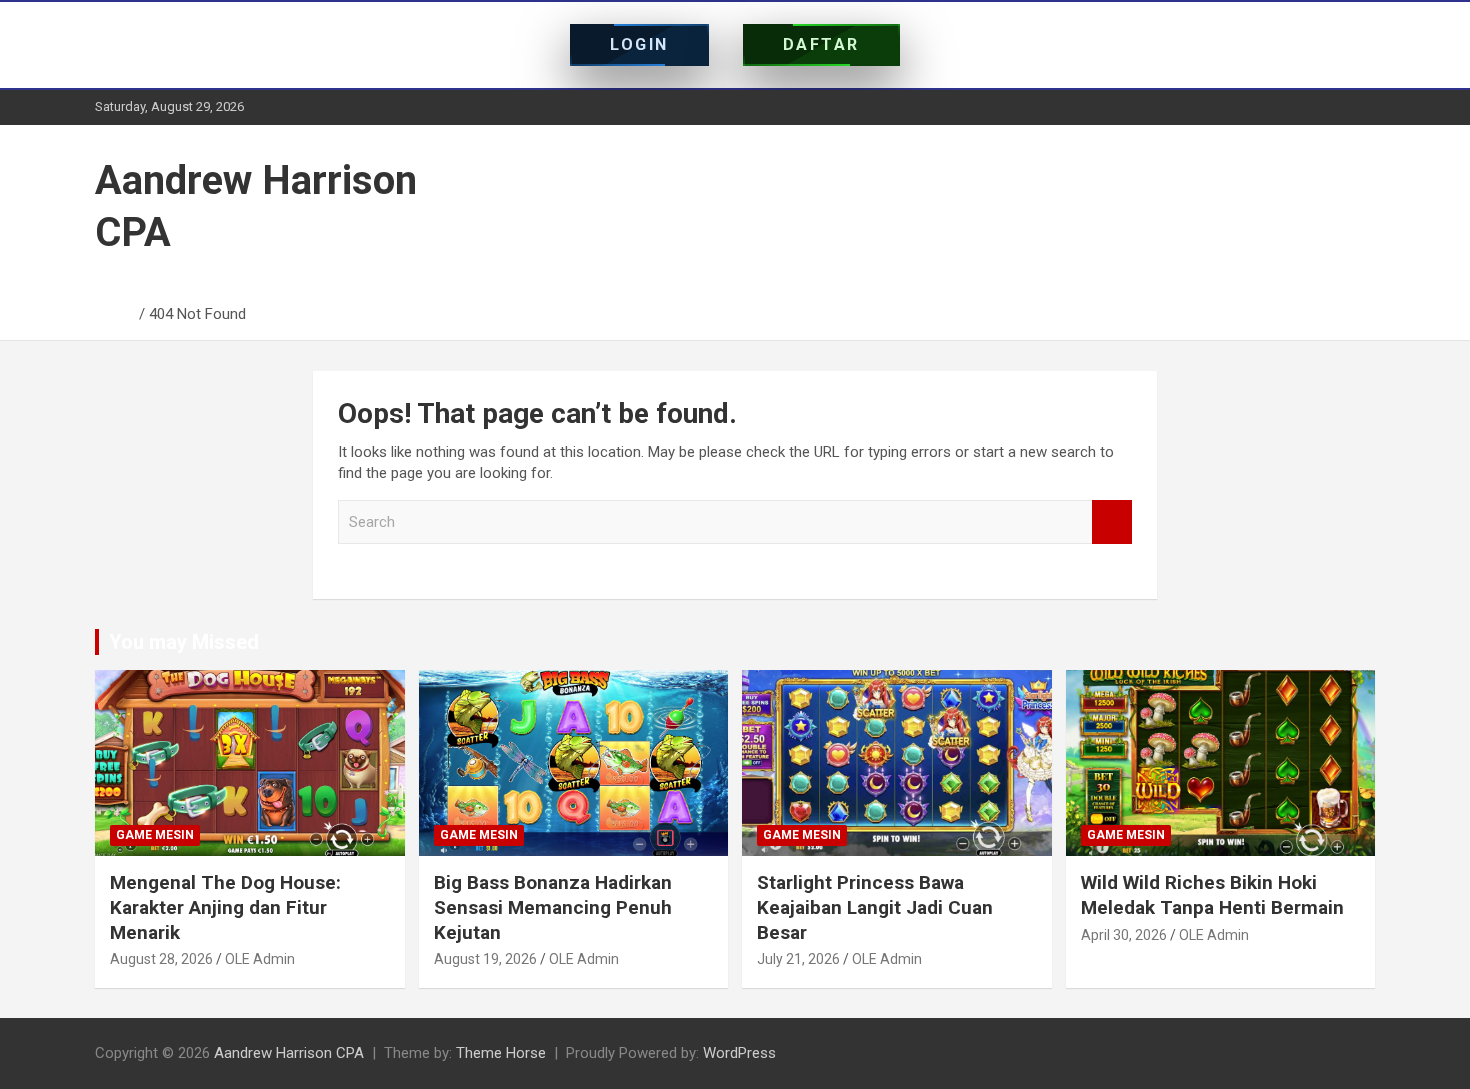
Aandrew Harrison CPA (289, 1053)
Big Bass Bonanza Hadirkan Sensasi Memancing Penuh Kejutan (553, 907)
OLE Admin (260, 959)
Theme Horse (501, 1053)
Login (639, 44)
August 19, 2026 (485, 959)
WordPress (739, 1053)
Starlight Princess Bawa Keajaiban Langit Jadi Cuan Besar (875, 907)
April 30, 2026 (1124, 935)
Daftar (821, 44)
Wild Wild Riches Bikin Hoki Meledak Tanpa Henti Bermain (1212, 895)
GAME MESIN (155, 835)
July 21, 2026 (798, 959)
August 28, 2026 (161, 959)
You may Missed (184, 642)
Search (1112, 522)
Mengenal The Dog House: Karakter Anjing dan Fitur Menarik (225, 907)
